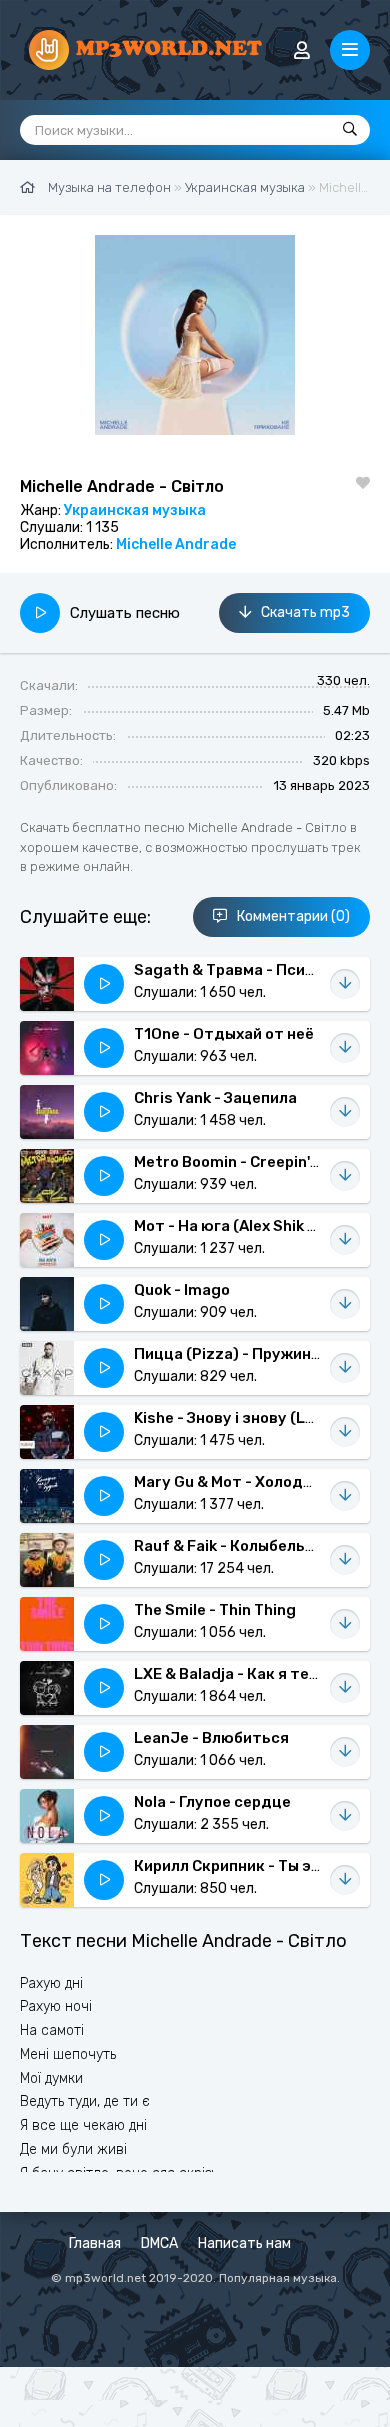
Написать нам (244, 2243)
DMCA (159, 2243)
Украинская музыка (135, 510)
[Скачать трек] (345, 984)
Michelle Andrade (176, 544)
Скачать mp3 (305, 612)
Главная (95, 2243)
